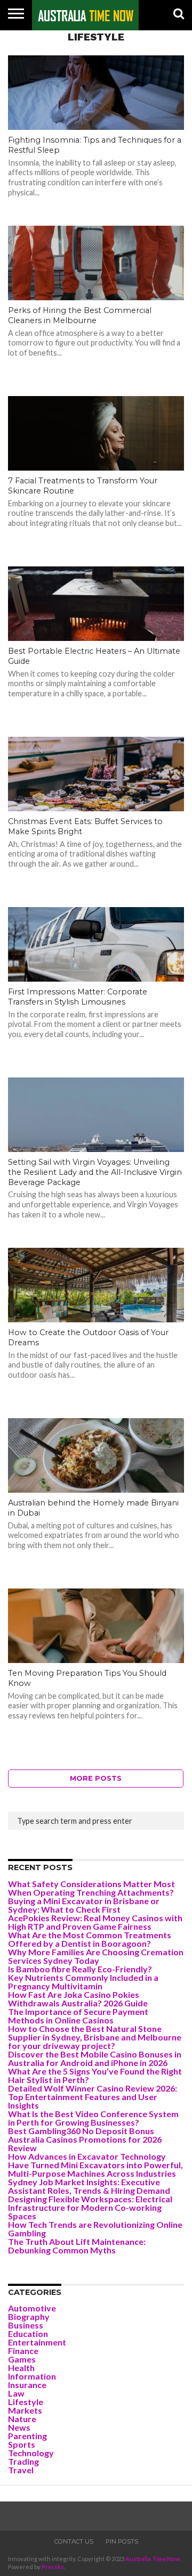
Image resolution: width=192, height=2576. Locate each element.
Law (16, 2393)
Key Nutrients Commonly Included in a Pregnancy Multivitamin (83, 1982)
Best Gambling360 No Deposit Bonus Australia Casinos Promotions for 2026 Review (85, 2139)
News (19, 2427)
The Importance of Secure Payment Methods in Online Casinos (78, 2016)
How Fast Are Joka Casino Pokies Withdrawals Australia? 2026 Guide (78, 1999)
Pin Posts (122, 2541)
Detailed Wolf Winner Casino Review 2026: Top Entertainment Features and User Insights (93, 2097)
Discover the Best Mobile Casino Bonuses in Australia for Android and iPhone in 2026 (95, 2058)
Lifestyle (26, 2402)
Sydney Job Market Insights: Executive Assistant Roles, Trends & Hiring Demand (89, 2186)
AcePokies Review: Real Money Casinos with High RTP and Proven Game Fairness (95, 1922)
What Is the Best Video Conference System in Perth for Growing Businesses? (93, 2118)
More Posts (96, 1778)
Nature (22, 2419)
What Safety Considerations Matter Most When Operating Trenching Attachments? (91, 1888)
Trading (23, 2461)
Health (21, 2368)
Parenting (27, 2436)
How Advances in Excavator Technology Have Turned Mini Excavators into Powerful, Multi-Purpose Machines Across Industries (95, 2165)
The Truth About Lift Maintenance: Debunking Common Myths (77, 2246)
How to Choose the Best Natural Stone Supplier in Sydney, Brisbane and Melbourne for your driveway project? (95, 2037)
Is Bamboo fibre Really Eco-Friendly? (80, 1969)
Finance (23, 2351)
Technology (31, 2453)
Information (32, 2376)
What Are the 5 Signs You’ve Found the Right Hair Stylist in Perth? (95, 2075)
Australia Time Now (153, 2559)
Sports (22, 2444)
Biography (29, 2316)
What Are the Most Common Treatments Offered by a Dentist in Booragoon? (90, 1939)
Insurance (27, 2385)
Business (26, 2325)
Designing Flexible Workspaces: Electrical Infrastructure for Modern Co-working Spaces (90, 2207)
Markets (25, 2410)
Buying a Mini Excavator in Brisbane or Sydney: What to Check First (84, 1905)
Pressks (53, 2567)
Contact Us (74, 2541)
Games (22, 2359)
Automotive (32, 2308)
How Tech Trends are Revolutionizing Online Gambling (95, 2229)
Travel (21, 2470)
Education (28, 2334)
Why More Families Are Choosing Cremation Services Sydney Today (96, 1956)
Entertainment (37, 2342)
